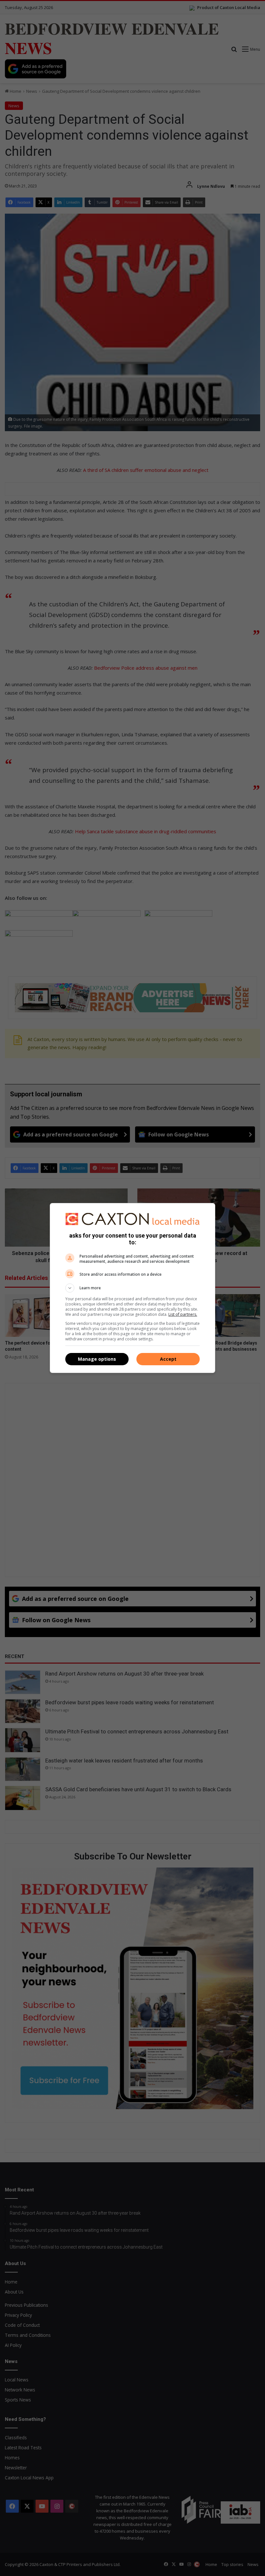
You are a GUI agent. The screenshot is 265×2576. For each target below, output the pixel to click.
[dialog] (132, 1288)
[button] (132, 1288)
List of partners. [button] (183, 1314)
